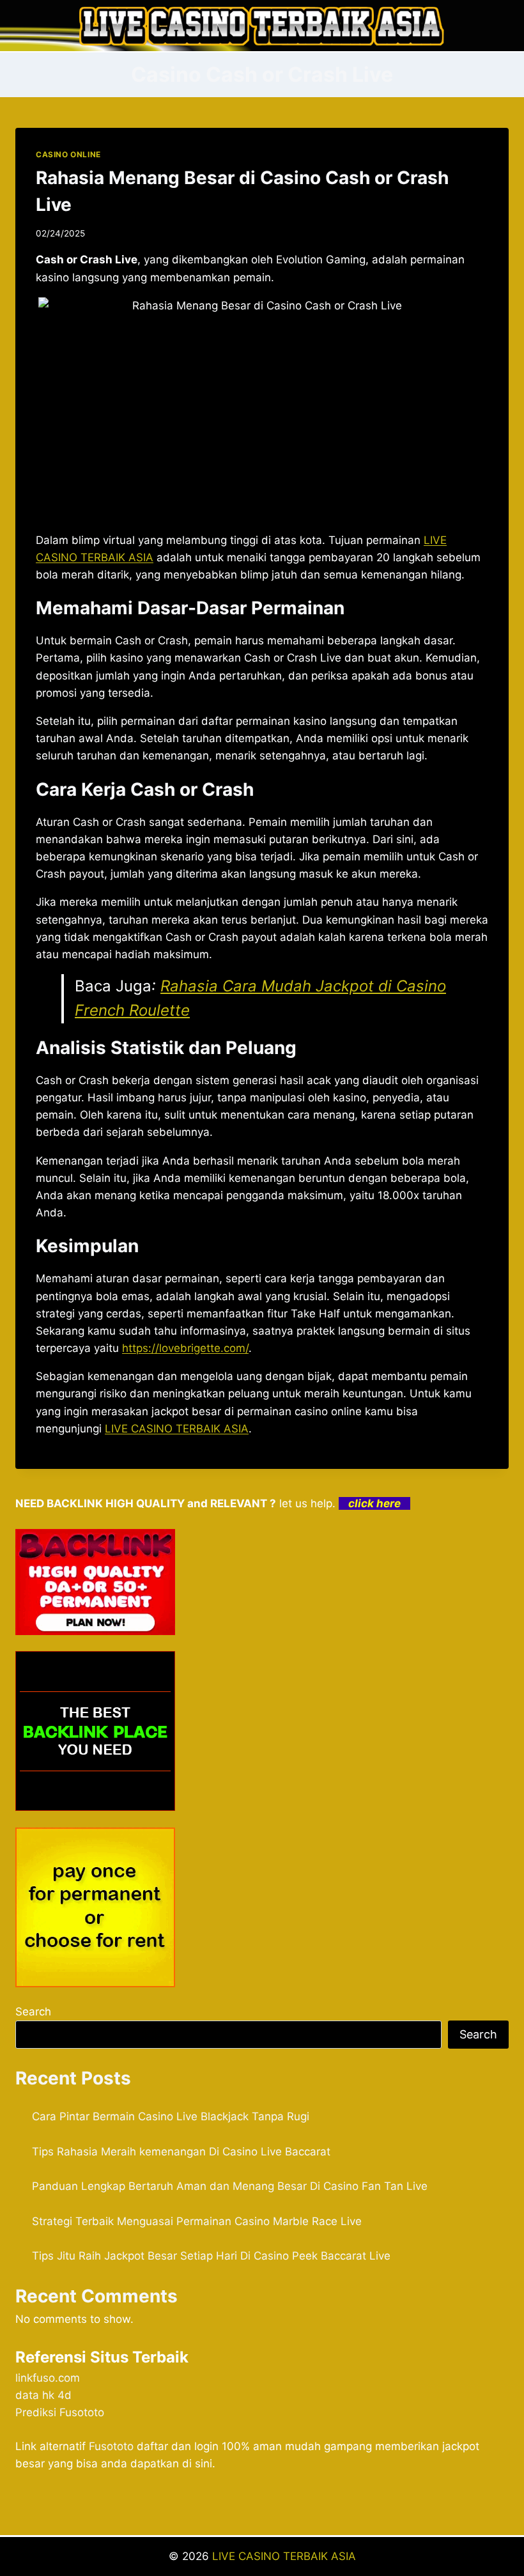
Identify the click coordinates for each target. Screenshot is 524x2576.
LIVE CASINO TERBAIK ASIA (284, 2556)
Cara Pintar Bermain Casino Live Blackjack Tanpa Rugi (171, 2116)
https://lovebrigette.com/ (185, 1348)
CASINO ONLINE (68, 154)
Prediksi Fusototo (60, 2412)
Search (33, 2012)
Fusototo (111, 2446)
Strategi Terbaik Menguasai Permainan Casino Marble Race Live (197, 2221)
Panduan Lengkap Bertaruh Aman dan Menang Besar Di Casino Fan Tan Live (230, 2186)
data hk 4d (43, 2395)
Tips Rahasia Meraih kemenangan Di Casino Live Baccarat (181, 2152)
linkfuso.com (48, 2378)
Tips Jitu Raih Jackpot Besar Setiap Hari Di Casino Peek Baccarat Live (211, 2256)
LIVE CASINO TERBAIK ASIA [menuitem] (177, 1429)
